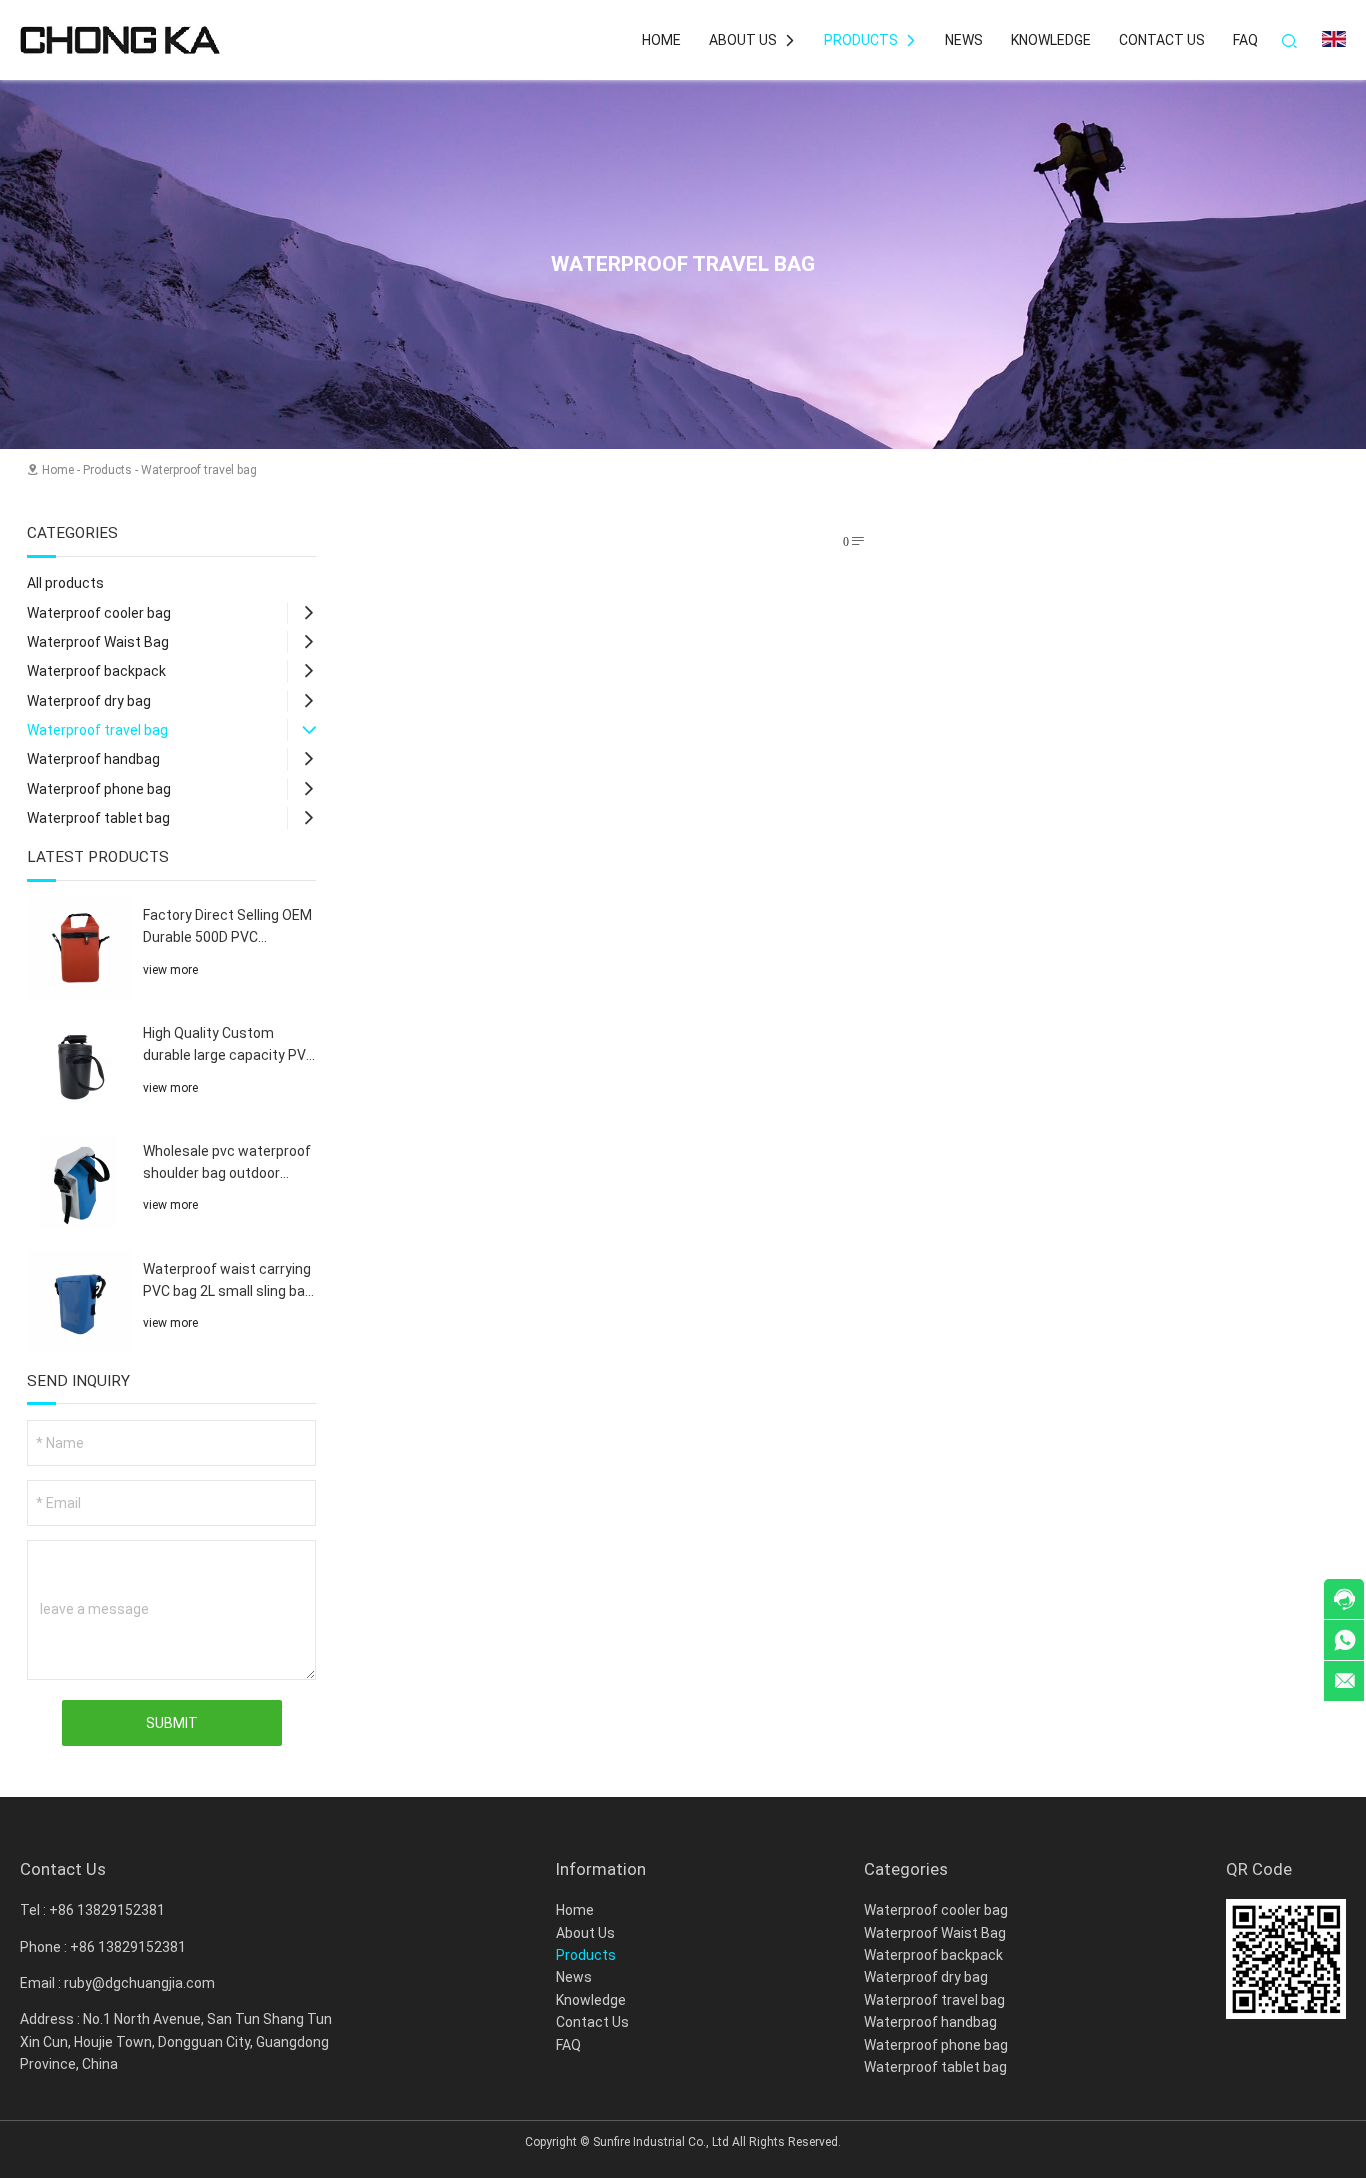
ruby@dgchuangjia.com (139, 1983)
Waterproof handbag (93, 759)
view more (170, 970)
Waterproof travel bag (199, 470)
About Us (752, 40)
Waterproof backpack (96, 671)
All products (65, 583)
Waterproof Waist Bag (98, 642)
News (964, 40)
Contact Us (1162, 40)
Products (870, 40)
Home (661, 40)
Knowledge (1051, 40)
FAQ (1245, 40)
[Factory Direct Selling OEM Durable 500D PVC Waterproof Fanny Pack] (79, 948)
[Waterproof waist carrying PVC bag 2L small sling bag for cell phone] (79, 1302)
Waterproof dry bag (89, 701)
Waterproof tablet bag (98, 818)
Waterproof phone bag (99, 789)
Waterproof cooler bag (99, 613)
